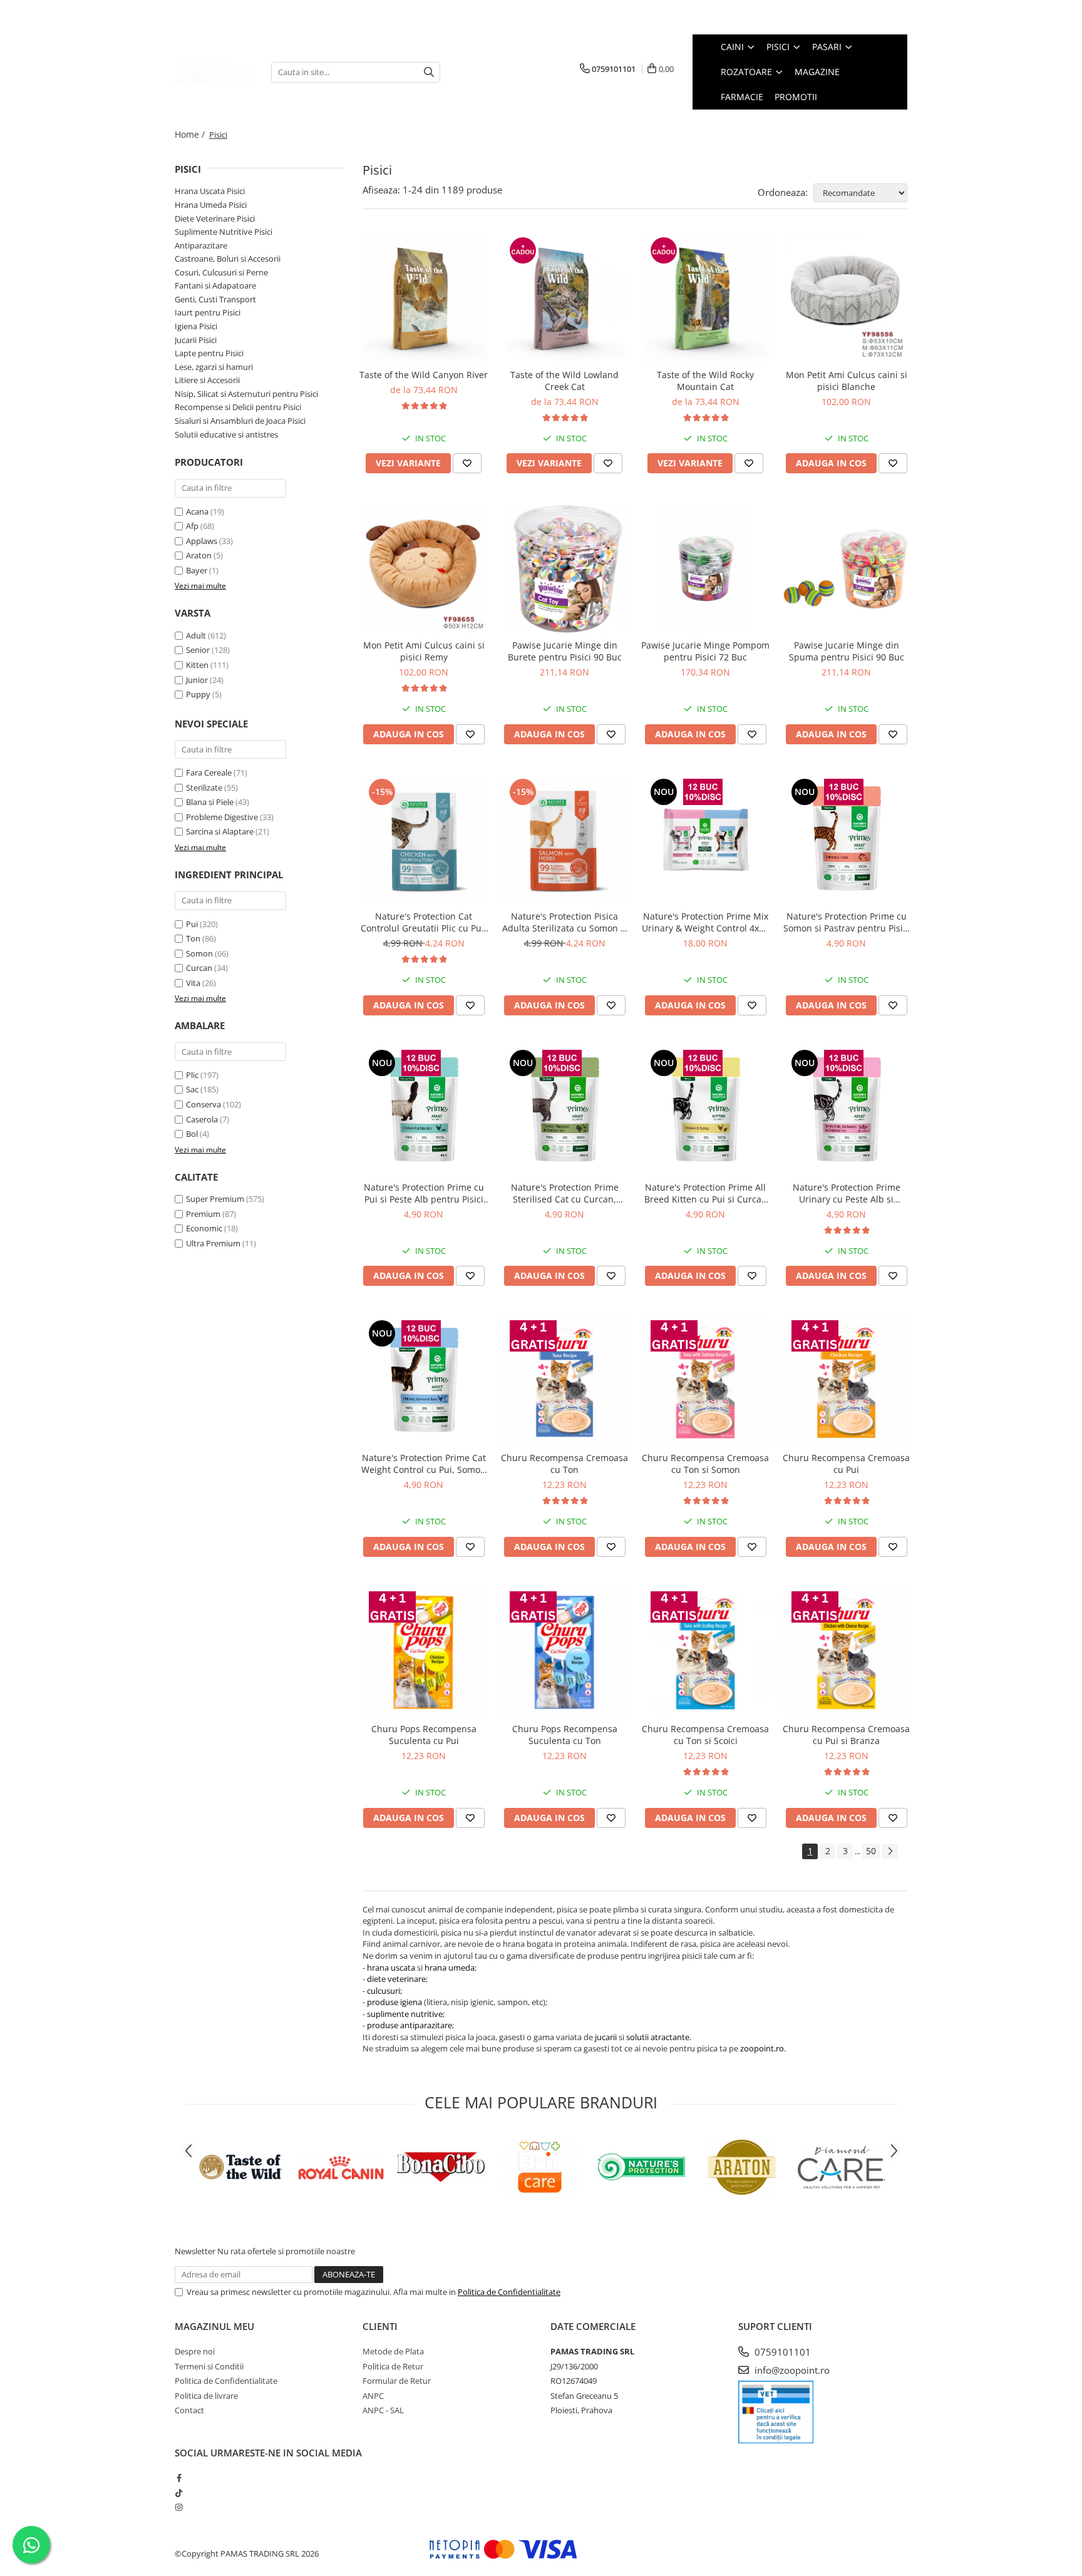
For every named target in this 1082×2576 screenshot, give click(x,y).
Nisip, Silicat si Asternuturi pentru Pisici (246, 394)
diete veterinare (396, 1979)
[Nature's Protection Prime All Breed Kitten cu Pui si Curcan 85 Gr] (705, 1111)
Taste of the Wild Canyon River (424, 375)
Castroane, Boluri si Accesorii (228, 259)
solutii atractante (658, 2037)
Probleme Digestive (222, 817)
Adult (196, 635)
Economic (204, 1228)
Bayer (197, 570)
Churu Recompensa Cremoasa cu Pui (846, 1464)
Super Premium (215, 1199)
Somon (199, 953)
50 (871, 1851)
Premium (203, 1214)
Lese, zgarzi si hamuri (214, 367)
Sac (192, 1089)
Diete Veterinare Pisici (215, 218)
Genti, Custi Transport (215, 299)
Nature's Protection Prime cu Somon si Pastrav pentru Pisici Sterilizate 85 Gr (847, 922)
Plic (192, 1075)
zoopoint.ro (762, 2048)
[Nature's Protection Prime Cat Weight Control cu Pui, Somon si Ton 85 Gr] (424, 1381)
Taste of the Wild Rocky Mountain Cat (705, 381)
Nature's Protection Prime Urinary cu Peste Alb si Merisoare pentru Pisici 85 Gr (847, 1193)
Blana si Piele (210, 802)
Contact (189, 2410)
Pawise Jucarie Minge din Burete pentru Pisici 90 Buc (565, 651)
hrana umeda (450, 1968)
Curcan (199, 968)
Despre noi (195, 2351)
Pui (192, 924)
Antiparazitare (201, 245)
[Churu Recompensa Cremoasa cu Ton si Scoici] (705, 1652)
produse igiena (394, 2002)
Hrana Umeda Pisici (211, 205)
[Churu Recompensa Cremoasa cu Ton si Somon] (705, 1381)
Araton (199, 555)
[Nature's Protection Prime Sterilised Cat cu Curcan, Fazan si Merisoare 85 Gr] (564, 1111)
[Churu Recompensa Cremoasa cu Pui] (846, 1381)
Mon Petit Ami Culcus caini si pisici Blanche (847, 381)
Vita (193, 983)
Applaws (202, 541)
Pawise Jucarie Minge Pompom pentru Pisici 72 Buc (705, 651)
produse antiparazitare (410, 2025)
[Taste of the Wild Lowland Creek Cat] (564, 298)
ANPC (373, 2396)
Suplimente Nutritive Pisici (224, 232)
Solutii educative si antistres (226, 434)
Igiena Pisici (196, 326)
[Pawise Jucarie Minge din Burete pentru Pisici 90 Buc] (564, 569)
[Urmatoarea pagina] (890, 1851)
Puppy (198, 694)
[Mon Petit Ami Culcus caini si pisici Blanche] (846, 298)
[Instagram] (179, 2507)
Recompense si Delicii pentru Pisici (238, 407)
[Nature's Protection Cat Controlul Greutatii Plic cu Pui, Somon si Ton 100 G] (424, 840)
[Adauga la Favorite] (467, 463)
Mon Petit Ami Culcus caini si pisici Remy (424, 651)
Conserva (204, 1104)
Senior (198, 650)
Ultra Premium (213, 1243)
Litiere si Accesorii (207, 380)
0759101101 (781, 2352)
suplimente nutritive (405, 2014)
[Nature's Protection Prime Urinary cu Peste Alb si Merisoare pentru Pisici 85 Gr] (846, 1111)
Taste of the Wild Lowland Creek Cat (564, 381)
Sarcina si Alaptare (220, 831)
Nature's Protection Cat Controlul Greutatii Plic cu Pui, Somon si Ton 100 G (424, 922)
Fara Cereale (209, 772)
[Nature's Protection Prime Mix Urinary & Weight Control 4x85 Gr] (705, 840)
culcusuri (384, 1991)
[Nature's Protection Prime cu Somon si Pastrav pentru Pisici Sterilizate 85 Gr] (846, 840)
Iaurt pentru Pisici (208, 312)
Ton (193, 938)
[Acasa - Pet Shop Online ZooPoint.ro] (214, 72)
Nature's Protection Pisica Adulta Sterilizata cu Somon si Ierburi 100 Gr (565, 922)
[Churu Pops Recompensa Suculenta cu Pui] (424, 1652)
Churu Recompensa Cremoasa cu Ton (564, 1464)
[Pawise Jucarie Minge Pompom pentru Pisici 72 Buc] (705, 569)
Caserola (202, 1119)
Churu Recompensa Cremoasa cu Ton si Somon (705, 1464)
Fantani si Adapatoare (215, 285)
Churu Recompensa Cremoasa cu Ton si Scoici (705, 1735)
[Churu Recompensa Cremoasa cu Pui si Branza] (846, 1652)
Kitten (197, 665)
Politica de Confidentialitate (509, 2292)
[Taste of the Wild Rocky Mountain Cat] (705, 298)
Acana (197, 511)
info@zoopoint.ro (791, 2370)
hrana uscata (391, 1968)
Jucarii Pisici (196, 340)
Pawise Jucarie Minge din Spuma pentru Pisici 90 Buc (847, 651)
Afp (192, 526)
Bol (192, 1134)
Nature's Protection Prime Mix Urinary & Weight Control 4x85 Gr (705, 922)
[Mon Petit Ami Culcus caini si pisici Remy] (424, 569)
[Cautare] (429, 72)
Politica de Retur (393, 2366)
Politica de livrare (206, 2396)
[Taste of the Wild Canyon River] (424, 298)
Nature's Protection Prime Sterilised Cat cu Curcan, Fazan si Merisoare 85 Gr (565, 1193)
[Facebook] (179, 2478)
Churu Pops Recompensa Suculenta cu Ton (565, 1735)
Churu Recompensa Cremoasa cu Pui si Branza (846, 1735)
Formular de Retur (397, 2381)
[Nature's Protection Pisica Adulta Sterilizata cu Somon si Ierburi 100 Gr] (564, 840)
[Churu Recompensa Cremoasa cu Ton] (564, 1381)
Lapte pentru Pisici (209, 353)
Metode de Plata (393, 2351)
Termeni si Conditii (209, 2366)
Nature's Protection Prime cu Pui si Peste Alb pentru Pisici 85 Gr (424, 1193)
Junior (197, 680)
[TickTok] (179, 2493)
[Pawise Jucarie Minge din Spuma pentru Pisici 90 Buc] (846, 569)
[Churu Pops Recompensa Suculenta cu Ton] (564, 1652)
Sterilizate (204, 788)
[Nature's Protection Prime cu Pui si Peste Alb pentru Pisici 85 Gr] (424, 1111)
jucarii (606, 2037)
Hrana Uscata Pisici (210, 191)
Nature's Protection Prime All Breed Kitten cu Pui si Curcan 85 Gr (706, 1193)
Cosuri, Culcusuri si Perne (221, 272)
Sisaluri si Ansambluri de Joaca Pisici (240, 421)
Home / (191, 134)
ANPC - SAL (383, 2410)
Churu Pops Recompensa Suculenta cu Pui (424, 1735)
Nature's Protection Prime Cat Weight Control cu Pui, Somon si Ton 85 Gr (424, 1464)
